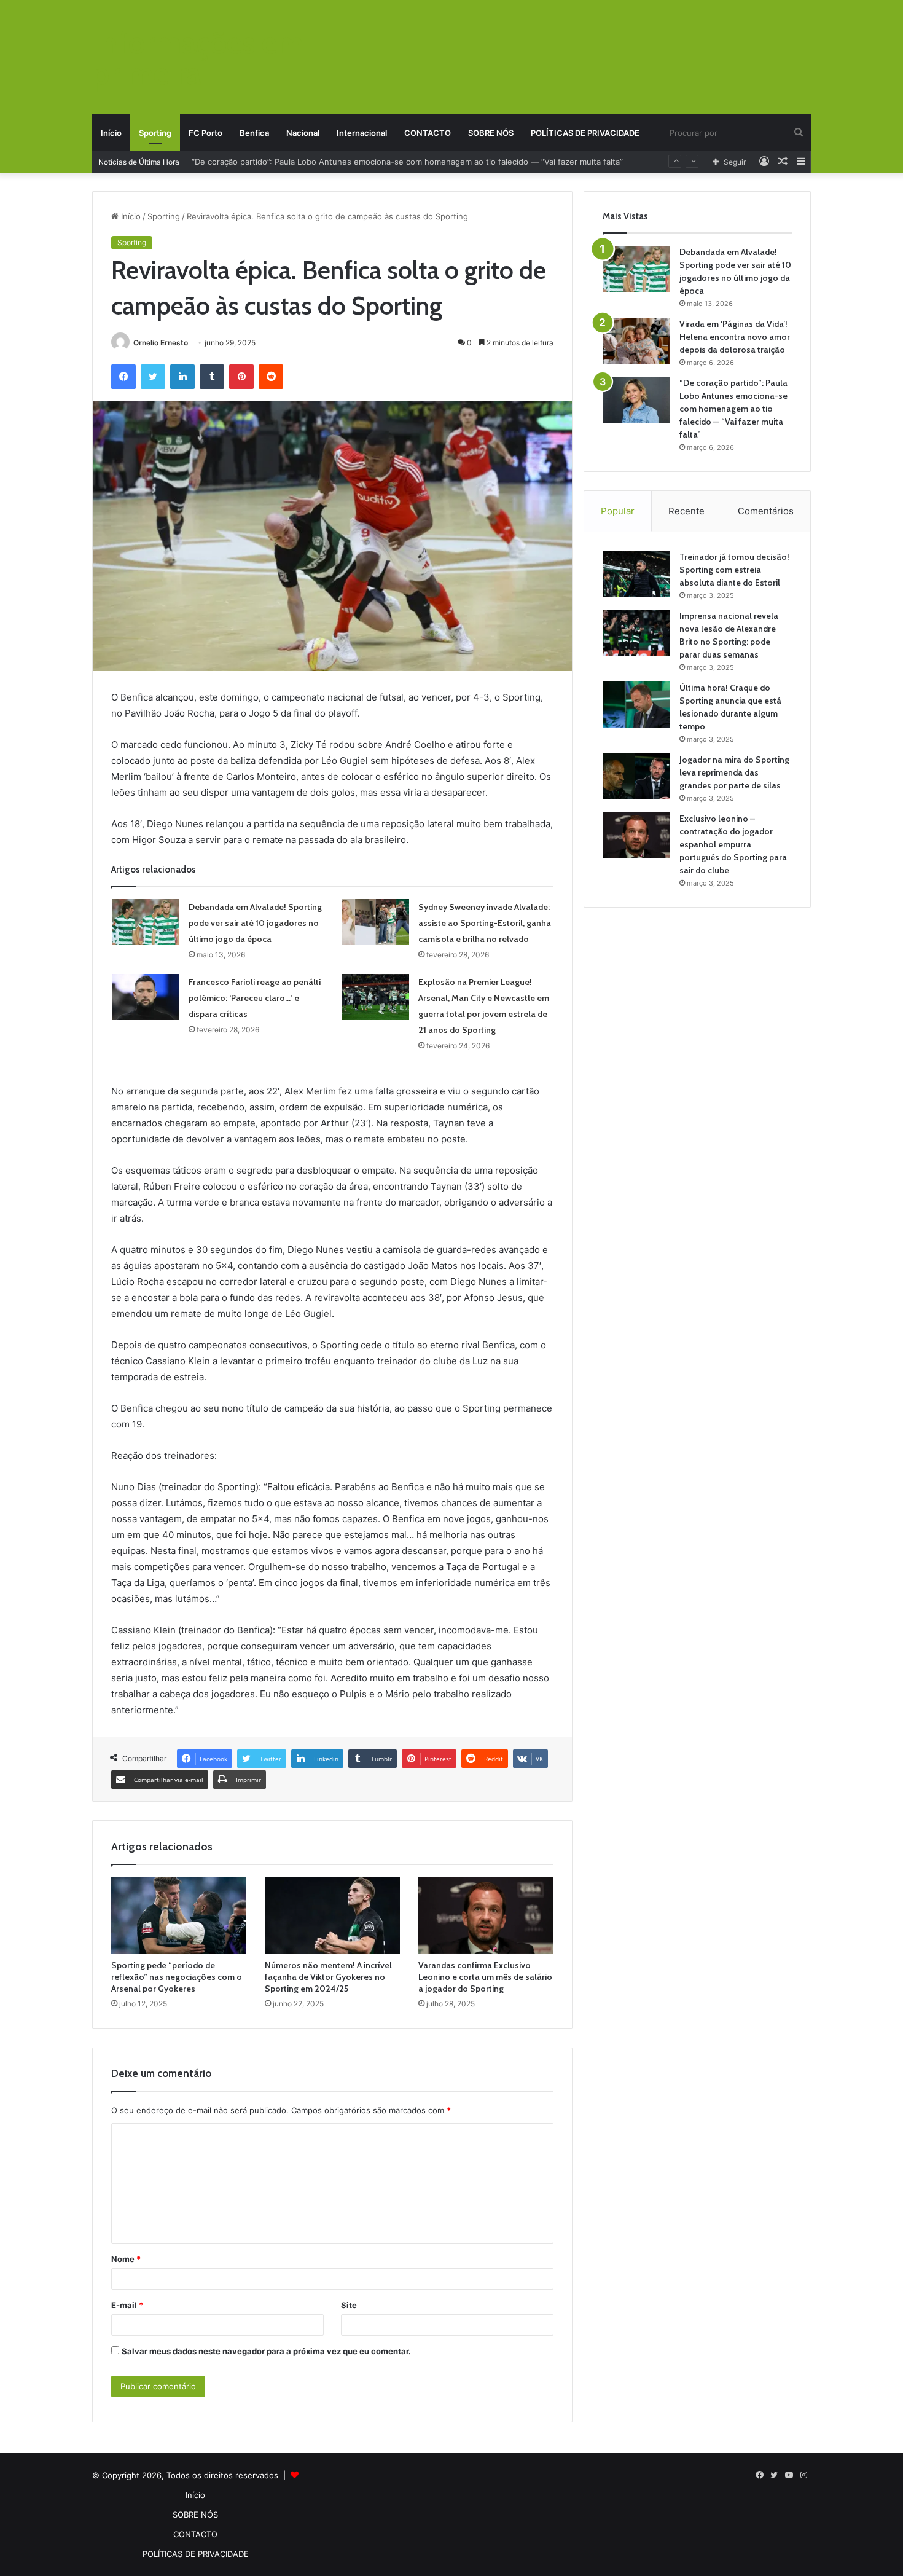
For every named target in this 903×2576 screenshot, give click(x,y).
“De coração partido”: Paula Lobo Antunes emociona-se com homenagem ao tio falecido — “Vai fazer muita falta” (733, 409)
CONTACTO (428, 133)
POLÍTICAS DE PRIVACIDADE (585, 133)
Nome (126, 2259)
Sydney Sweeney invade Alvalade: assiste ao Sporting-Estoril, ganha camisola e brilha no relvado (485, 923)
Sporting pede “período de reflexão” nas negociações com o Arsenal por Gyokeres (177, 1977)
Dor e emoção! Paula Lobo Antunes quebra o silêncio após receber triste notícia (345, 162)
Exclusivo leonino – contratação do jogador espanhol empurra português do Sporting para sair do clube (733, 844)
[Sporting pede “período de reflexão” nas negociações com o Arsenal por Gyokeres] (179, 1915)
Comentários (766, 511)
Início (111, 133)
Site (349, 2305)
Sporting (155, 133)
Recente (686, 511)
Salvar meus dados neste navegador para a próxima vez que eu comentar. (266, 2351)
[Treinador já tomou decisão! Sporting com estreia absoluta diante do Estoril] (636, 574)
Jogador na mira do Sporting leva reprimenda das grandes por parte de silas (734, 772)
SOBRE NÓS (491, 133)
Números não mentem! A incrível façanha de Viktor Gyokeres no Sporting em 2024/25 (328, 1977)
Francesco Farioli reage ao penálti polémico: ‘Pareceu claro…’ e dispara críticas (255, 998)
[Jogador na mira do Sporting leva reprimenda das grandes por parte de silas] (636, 776)
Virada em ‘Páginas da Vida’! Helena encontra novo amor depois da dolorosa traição (735, 337)
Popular (618, 511)
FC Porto (205, 133)
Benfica (254, 133)
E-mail (127, 2305)
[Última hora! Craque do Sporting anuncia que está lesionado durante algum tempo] (636, 705)
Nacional (303, 133)
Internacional (362, 133)
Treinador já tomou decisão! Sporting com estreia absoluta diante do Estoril (734, 570)
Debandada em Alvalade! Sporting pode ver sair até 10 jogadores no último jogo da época (255, 923)
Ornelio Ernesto (161, 343)
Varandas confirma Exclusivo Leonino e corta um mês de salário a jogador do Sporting (485, 1977)
